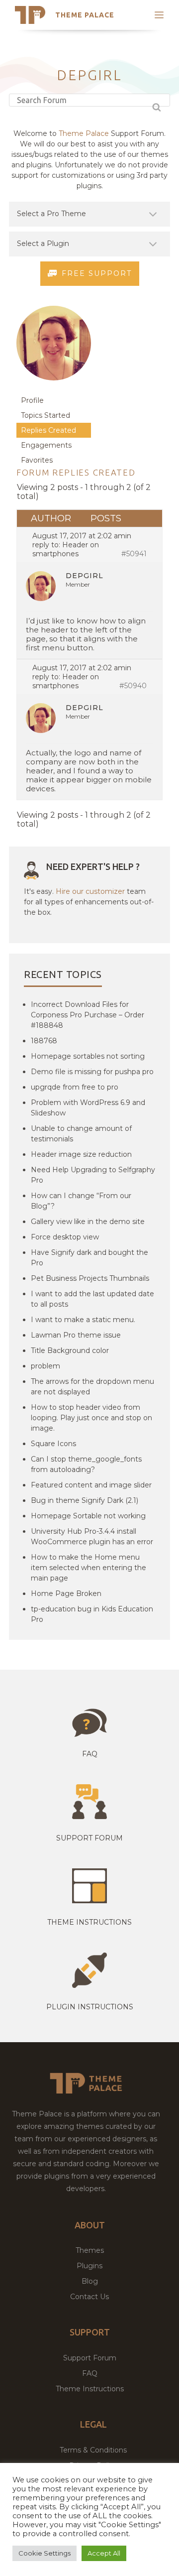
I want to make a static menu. (83, 1320)
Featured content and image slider (91, 1485)
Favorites (37, 460)
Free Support (97, 273)
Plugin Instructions (90, 2007)
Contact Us (89, 2297)
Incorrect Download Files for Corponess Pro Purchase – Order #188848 (88, 1015)
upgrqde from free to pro (75, 1087)
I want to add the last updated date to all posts (92, 1299)
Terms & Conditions (93, 2450)
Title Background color (70, 1350)
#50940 (133, 686)
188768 (44, 1041)
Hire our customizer (90, 891)
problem (45, 1366)
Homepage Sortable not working (88, 1516)
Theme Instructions (90, 2389)
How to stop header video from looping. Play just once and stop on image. (91, 1418)
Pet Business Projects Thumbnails (90, 1278)
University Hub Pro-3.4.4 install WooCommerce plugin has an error (92, 1536)
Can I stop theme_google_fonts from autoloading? (86, 1464)
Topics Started (45, 415)
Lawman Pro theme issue (76, 1335)
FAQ (90, 2373)
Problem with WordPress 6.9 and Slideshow (88, 1108)
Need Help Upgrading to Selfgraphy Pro (93, 1175)
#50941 (134, 554)
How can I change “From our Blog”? (81, 1201)
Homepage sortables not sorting (88, 1056)
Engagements (46, 445)
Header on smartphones (66, 549)
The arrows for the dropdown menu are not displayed (92, 1387)
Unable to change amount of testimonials (81, 1134)
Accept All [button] (104, 2553)
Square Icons (53, 1444)
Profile (32, 400)
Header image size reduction (81, 1154)
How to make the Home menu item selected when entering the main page (89, 1568)
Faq (90, 1754)
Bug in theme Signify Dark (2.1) (85, 1500)
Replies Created (48, 430)
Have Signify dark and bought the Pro (89, 1258)
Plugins (89, 2266)
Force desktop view (65, 1237)
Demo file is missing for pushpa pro (92, 1072)
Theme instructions (89, 1922)
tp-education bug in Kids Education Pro (92, 1614)
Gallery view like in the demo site (88, 1222)
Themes (90, 2250)
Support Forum (89, 1838)
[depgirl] (54, 388)
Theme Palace (85, 15)
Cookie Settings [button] (45, 2553)
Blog (90, 2281)
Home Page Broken (66, 1594)
